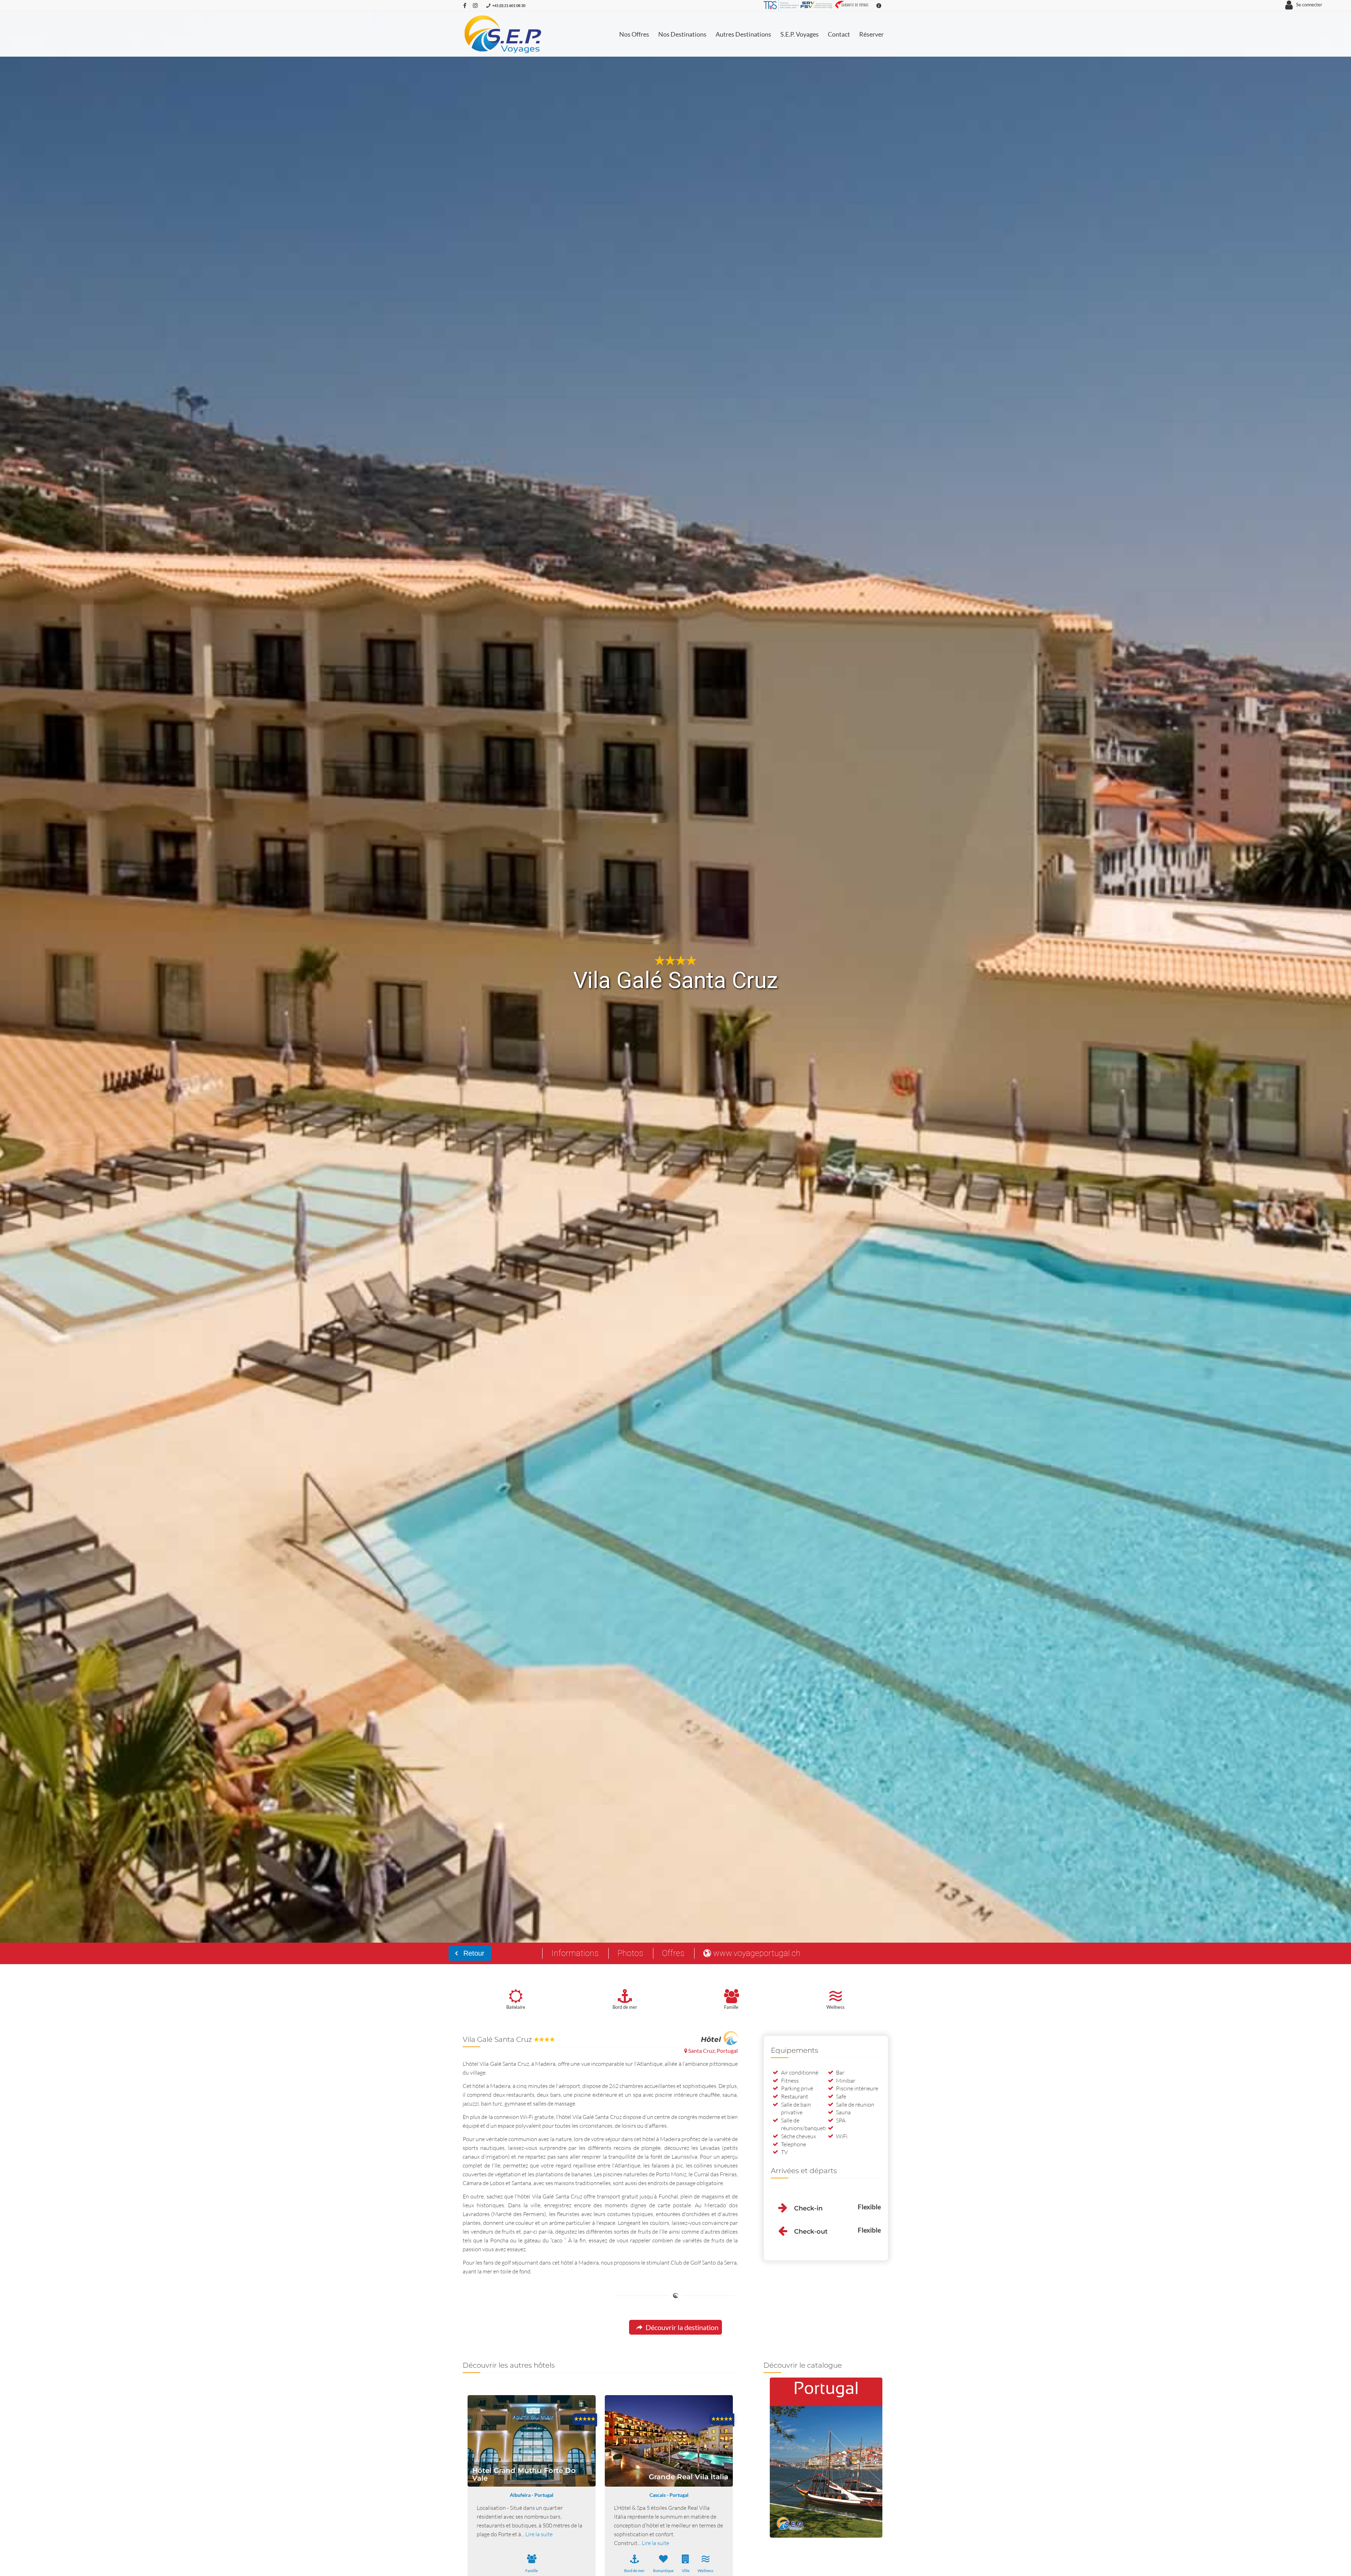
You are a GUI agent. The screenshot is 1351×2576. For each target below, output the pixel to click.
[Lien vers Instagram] (475, 5)
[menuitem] (634, 34)
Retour (473, 1953)
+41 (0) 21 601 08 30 (509, 5)
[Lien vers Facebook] (465, 5)
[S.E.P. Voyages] (503, 34)
